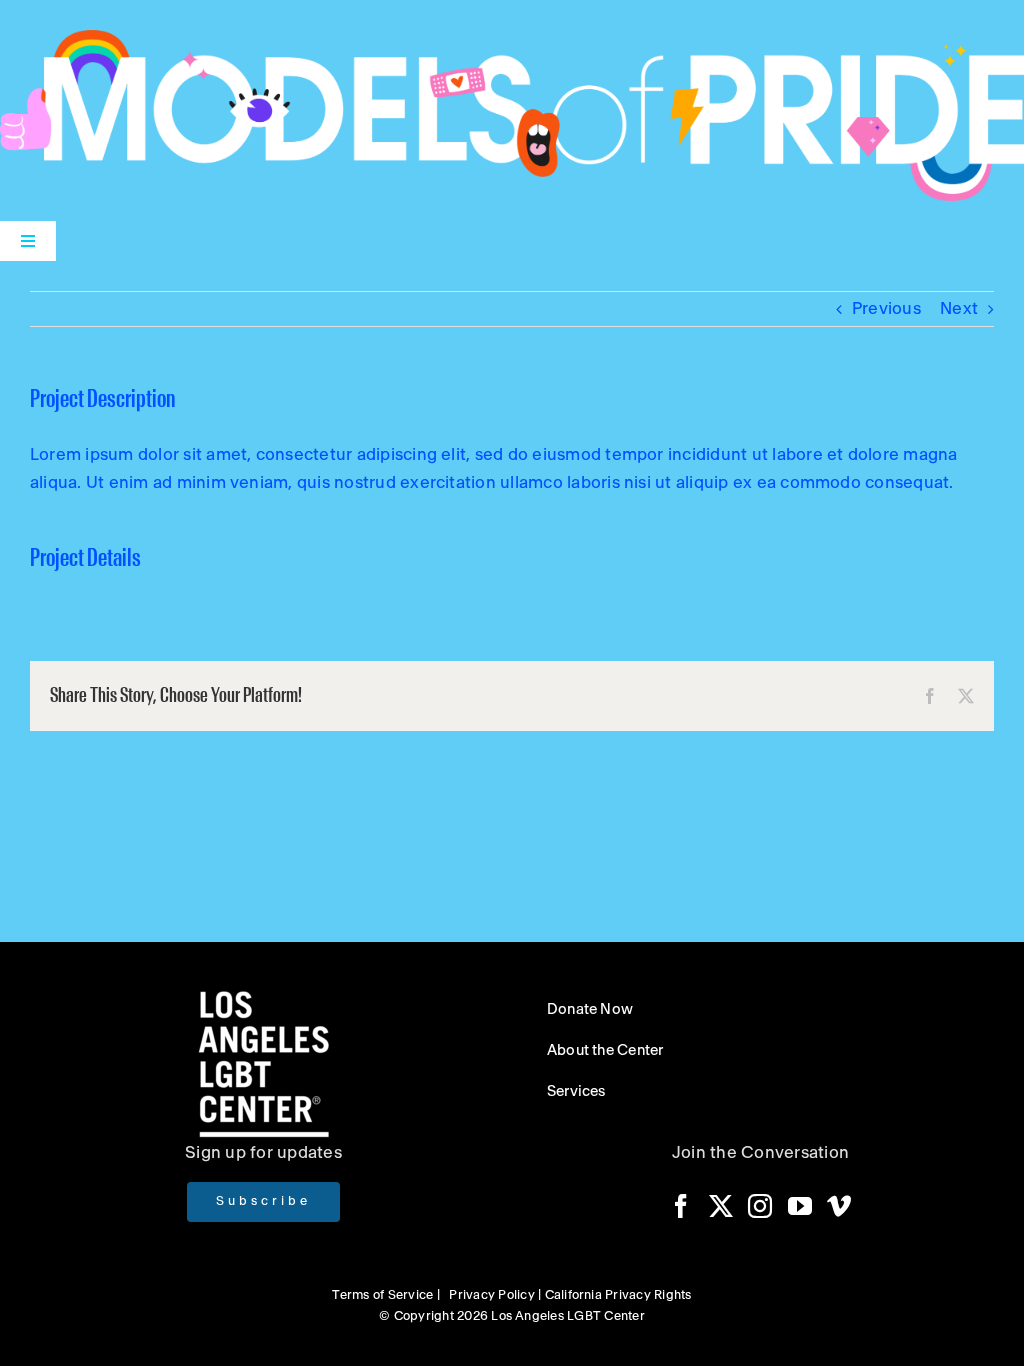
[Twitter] (721, 1206)
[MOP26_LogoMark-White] (512, 37)
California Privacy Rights (618, 1295)
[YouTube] (800, 1206)
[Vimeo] (839, 1206)
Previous (886, 308)
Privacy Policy (491, 1295)
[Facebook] (681, 1206)
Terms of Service (382, 1295)
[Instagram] (760, 1206)
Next (959, 308)
